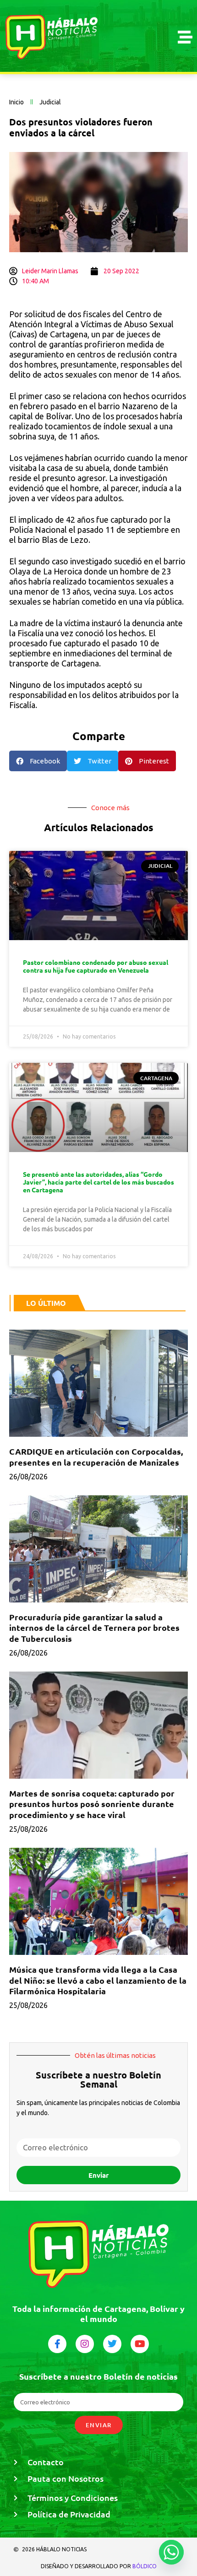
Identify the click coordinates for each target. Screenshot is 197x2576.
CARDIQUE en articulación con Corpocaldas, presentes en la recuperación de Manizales (96, 1456)
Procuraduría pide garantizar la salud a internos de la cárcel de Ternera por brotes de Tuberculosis (94, 1628)
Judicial (50, 102)
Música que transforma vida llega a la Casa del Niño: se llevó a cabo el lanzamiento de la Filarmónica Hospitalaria (98, 1980)
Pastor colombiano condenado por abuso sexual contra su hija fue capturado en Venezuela (96, 966)
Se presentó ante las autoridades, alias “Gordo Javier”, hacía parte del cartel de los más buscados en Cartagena (98, 1182)
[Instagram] (85, 2344)
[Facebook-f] (57, 2344)
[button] (38, 761)
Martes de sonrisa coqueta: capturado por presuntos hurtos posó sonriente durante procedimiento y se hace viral (92, 1804)
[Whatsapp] (171, 2552)
